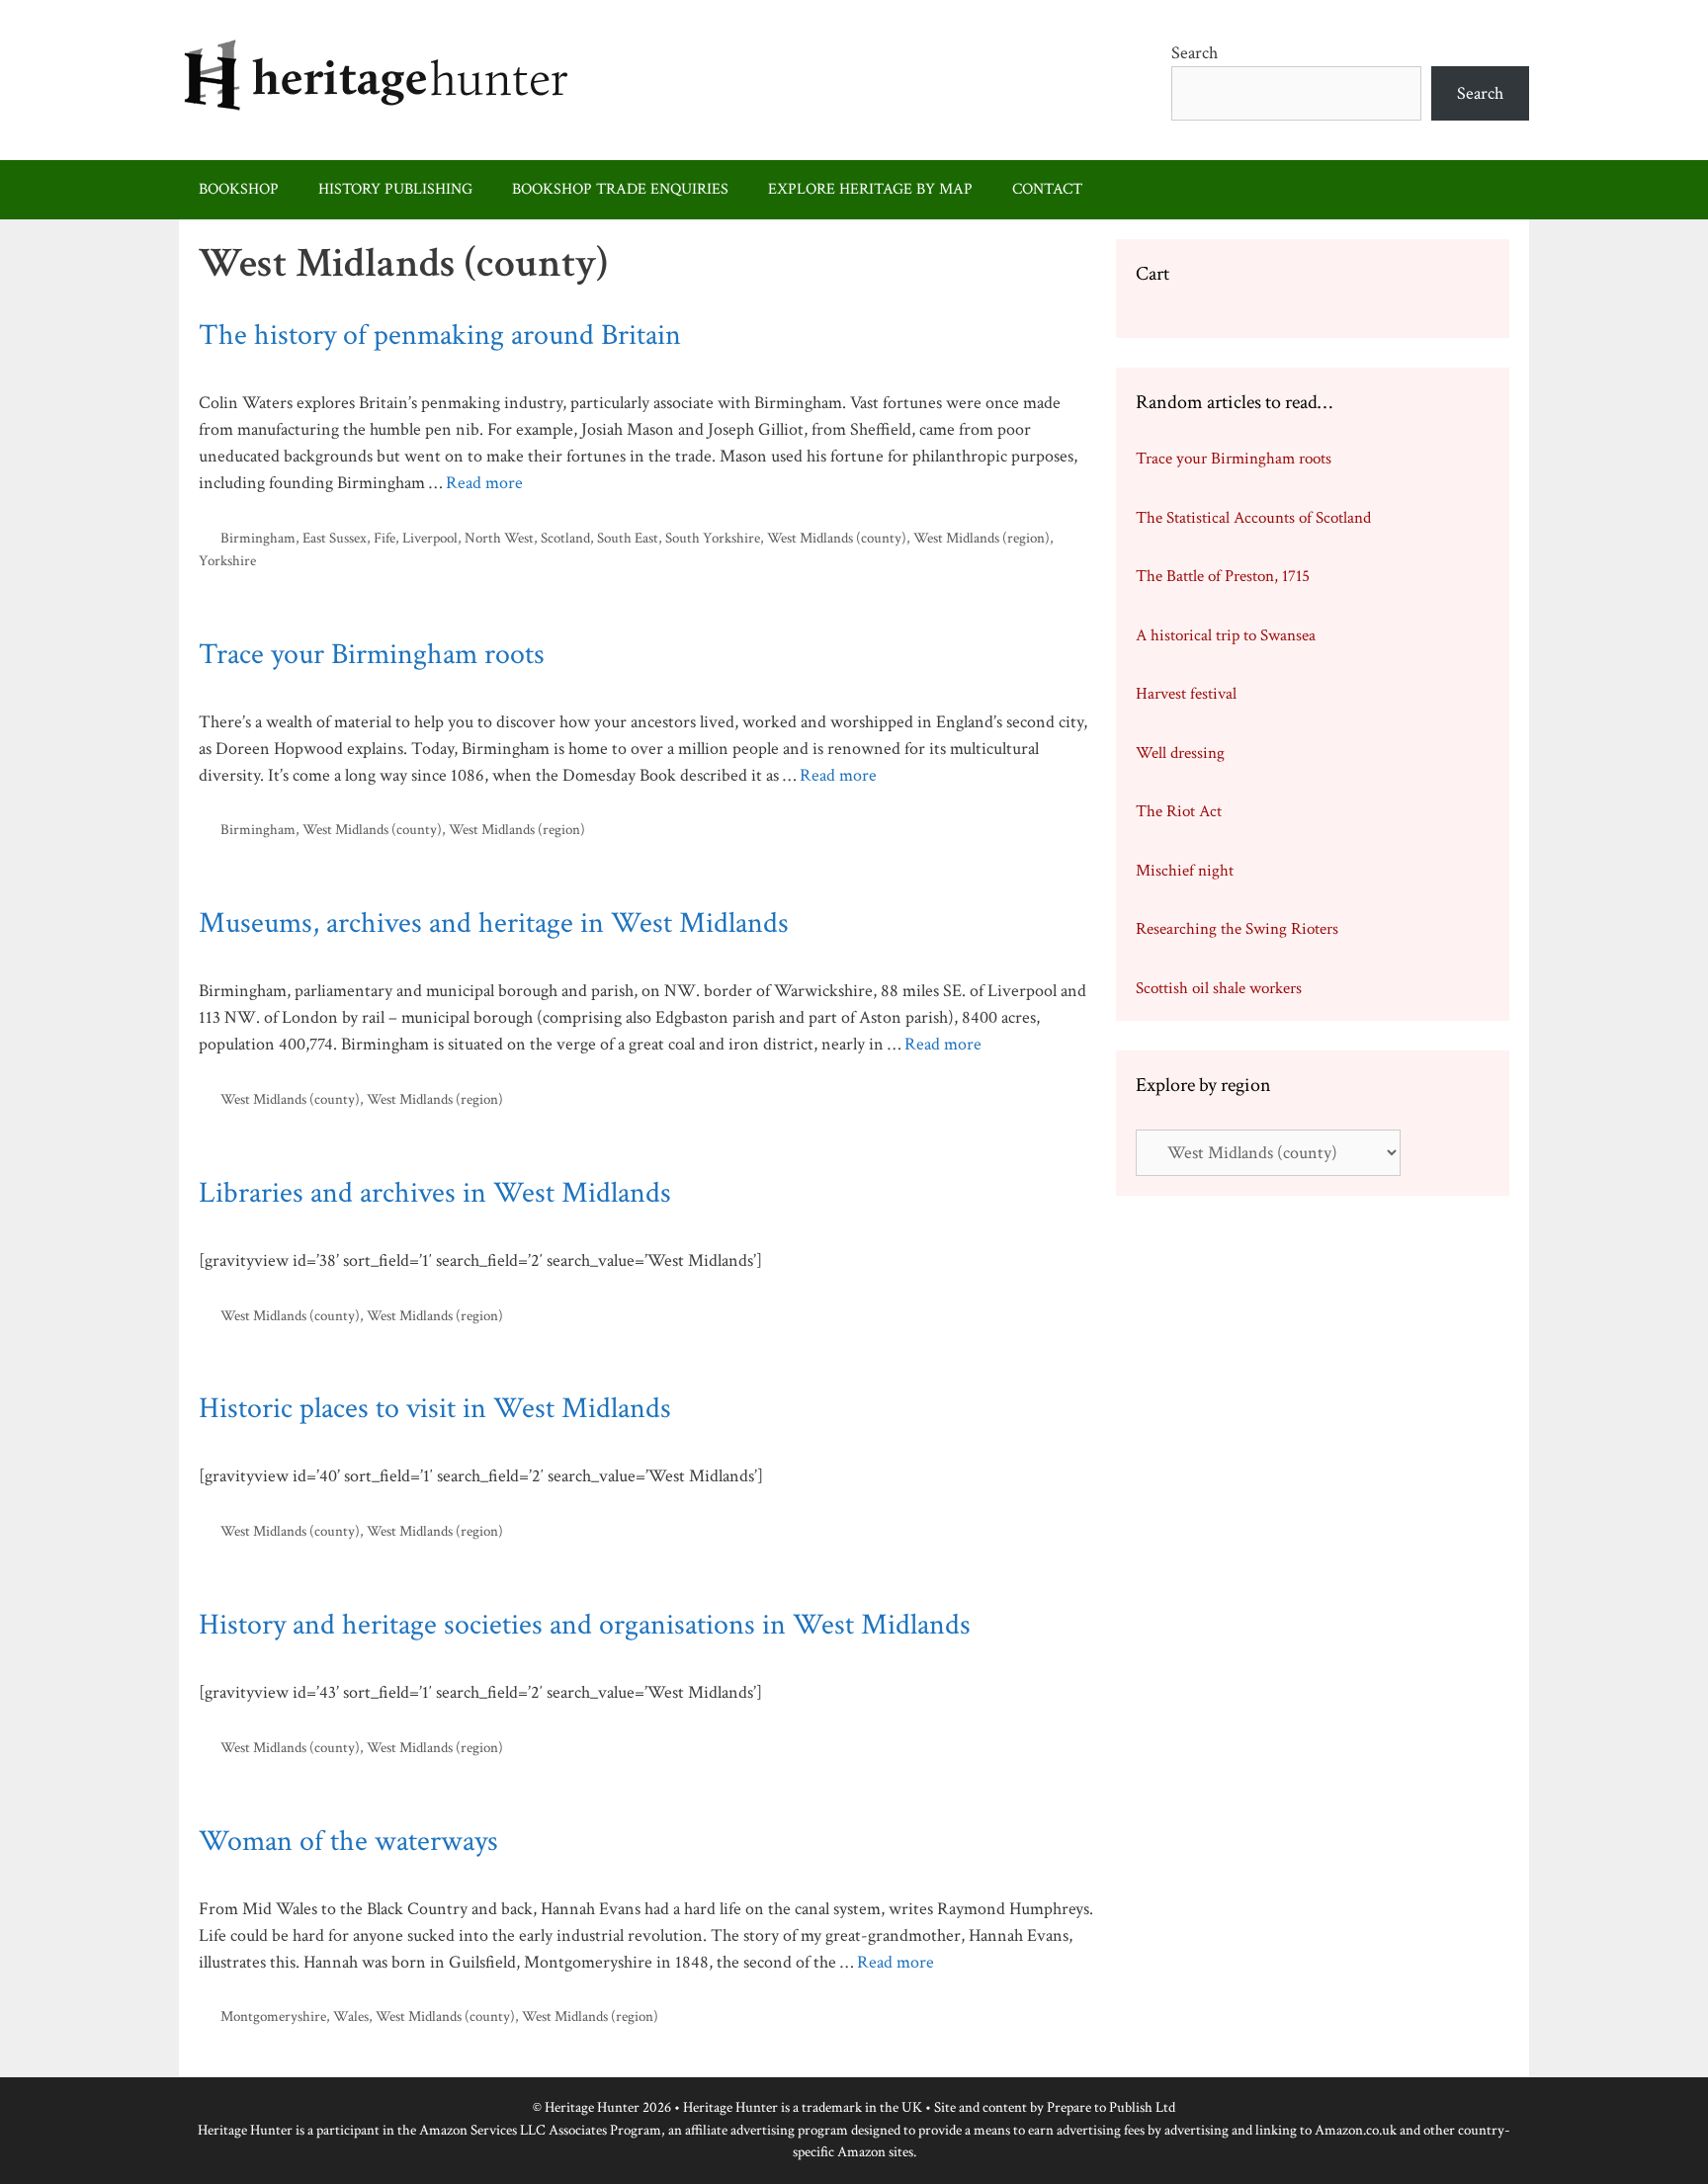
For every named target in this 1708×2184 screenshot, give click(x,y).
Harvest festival (1186, 694)
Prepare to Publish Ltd (1111, 2107)
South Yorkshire (713, 538)
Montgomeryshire (273, 2016)
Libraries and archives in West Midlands (435, 1193)
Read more (484, 483)
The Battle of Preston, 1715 (1223, 576)
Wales (351, 2016)
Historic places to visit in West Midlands (435, 1409)
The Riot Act (1179, 811)
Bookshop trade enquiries (620, 189)
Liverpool (430, 538)
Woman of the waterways (348, 1842)
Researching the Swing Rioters (1237, 929)
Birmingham (258, 538)
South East (628, 538)
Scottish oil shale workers (1219, 988)
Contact (1047, 189)
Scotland (565, 538)
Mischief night (1185, 871)
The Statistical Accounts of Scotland (1253, 518)
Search (1195, 53)
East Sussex (335, 538)
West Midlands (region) (982, 538)
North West (499, 538)
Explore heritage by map (870, 189)
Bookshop (239, 189)
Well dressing (1180, 753)
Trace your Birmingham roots (372, 655)
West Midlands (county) (837, 538)
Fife (384, 538)
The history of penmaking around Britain (440, 336)
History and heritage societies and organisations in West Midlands (585, 1625)
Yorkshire (227, 560)
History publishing (395, 189)
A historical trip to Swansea (1226, 635)
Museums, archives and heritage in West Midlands (494, 924)
